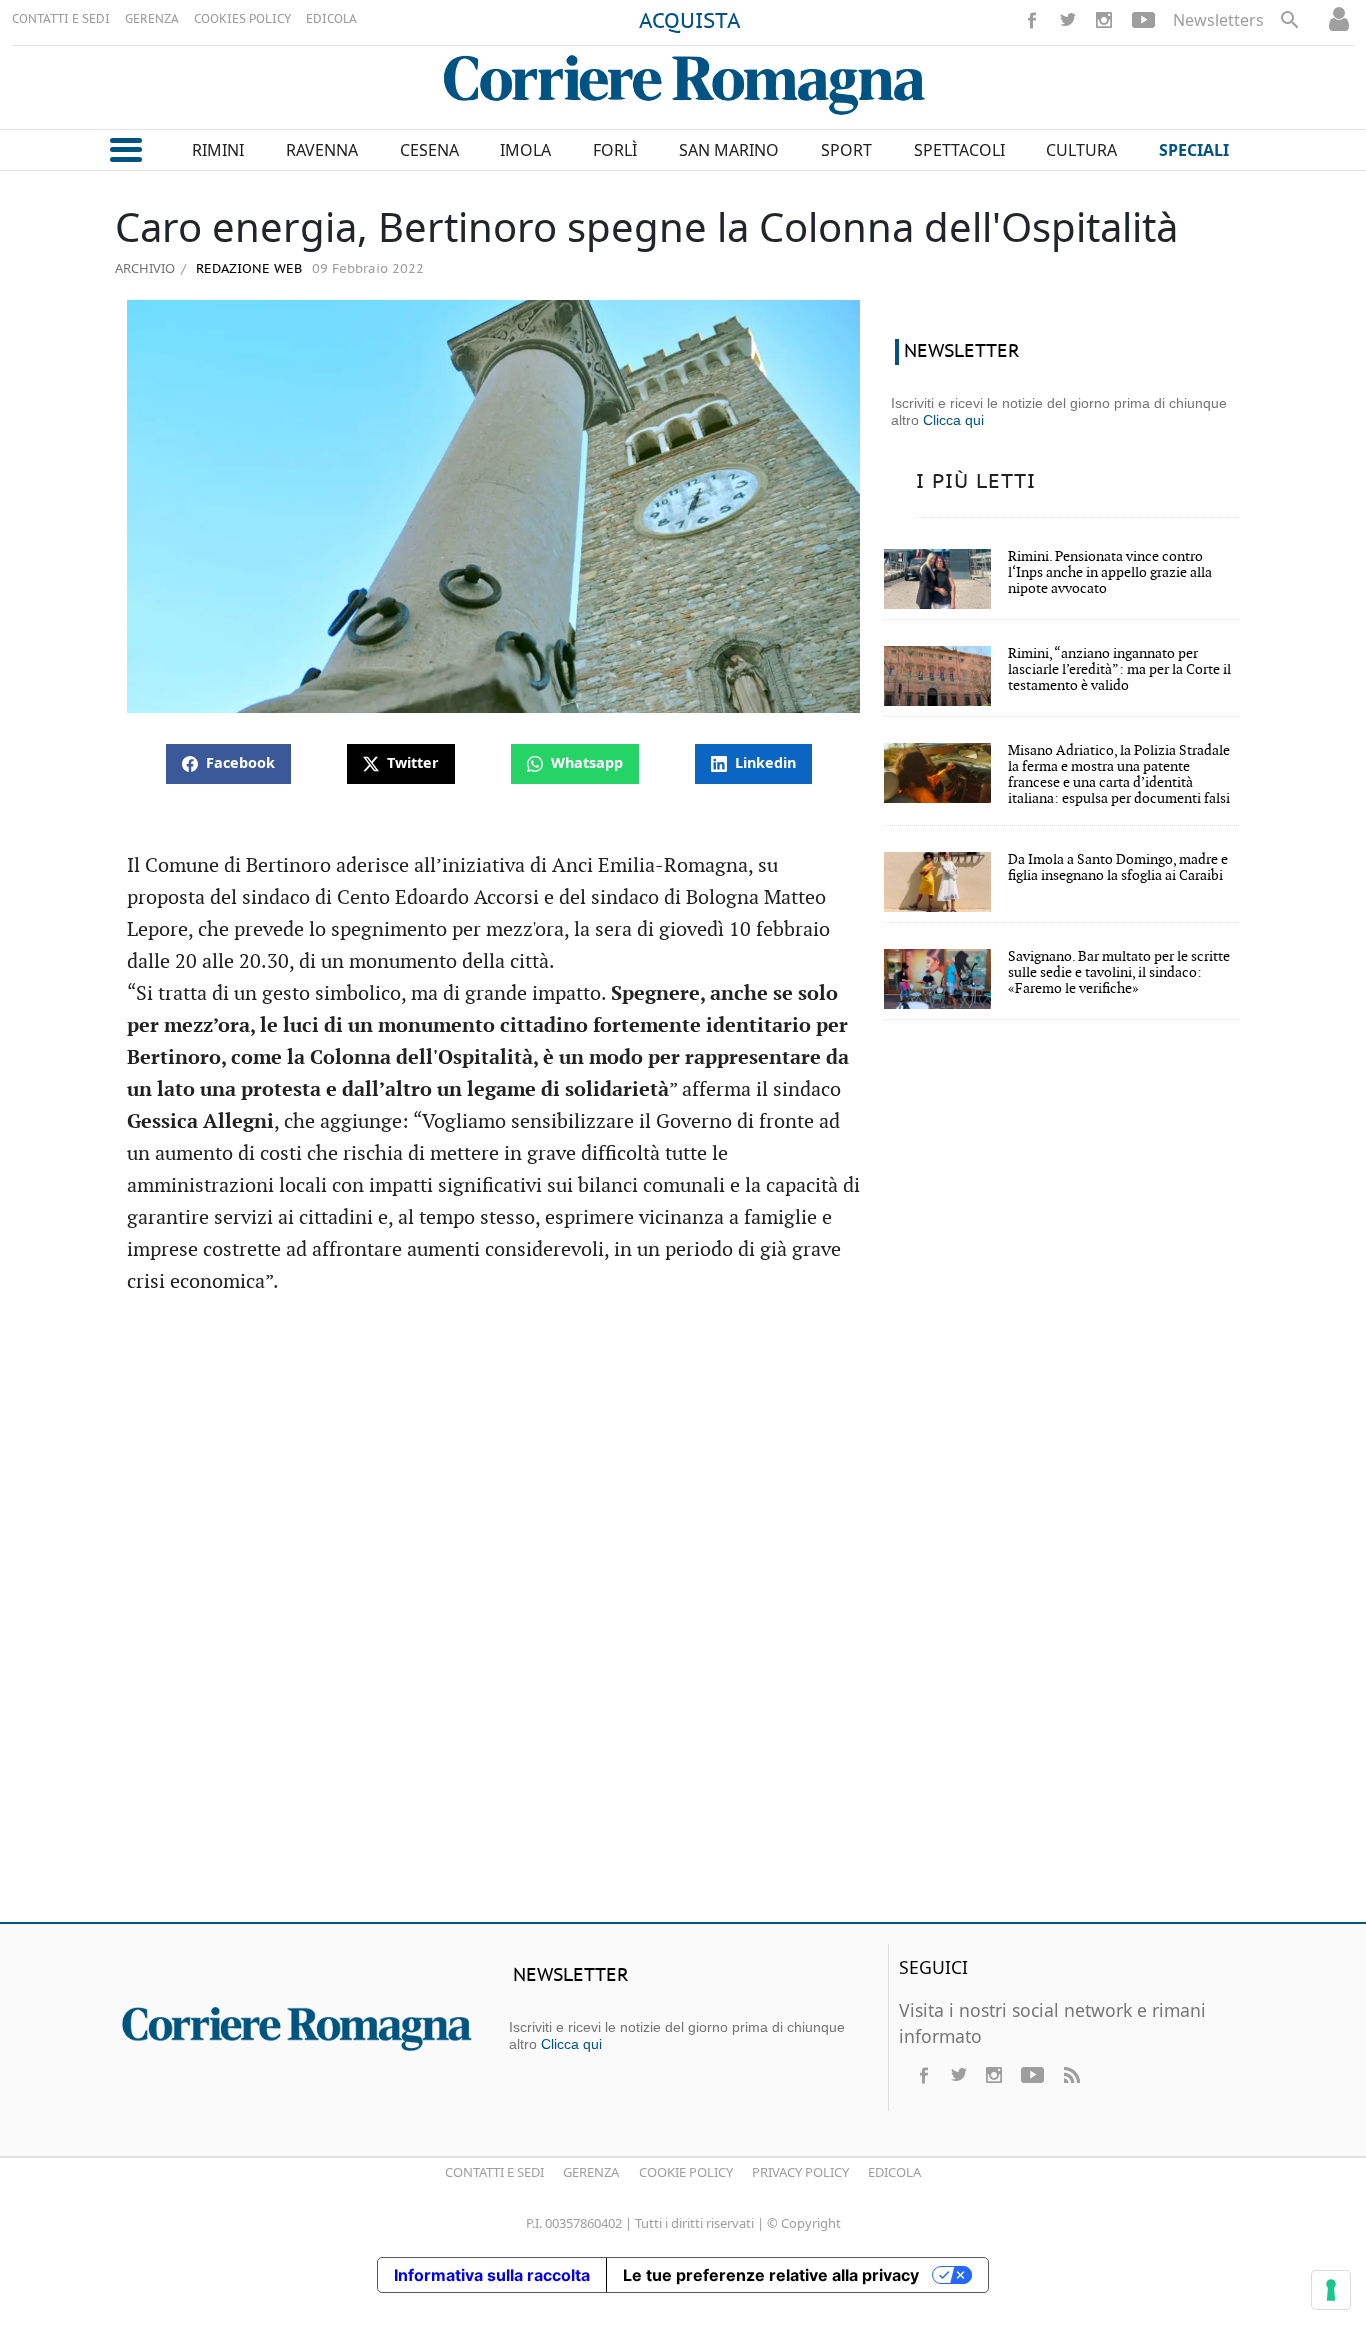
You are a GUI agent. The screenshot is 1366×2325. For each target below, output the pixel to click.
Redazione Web (247, 269)
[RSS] (1071, 2075)
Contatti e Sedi (494, 2172)
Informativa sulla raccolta (492, 2275)
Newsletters (1218, 20)
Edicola (894, 2172)
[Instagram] (1104, 20)
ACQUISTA (690, 22)
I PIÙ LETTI (976, 482)
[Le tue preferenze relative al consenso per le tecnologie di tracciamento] (1331, 2290)
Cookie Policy (686, 2172)
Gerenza (591, 2172)
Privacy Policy (800, 2172)
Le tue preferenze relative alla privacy (771, 2275)
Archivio (145, 268)
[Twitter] (1068, 20)
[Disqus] (683, 1618)
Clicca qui (953, 420)
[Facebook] (1032, 20)
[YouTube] (1143, 20)
